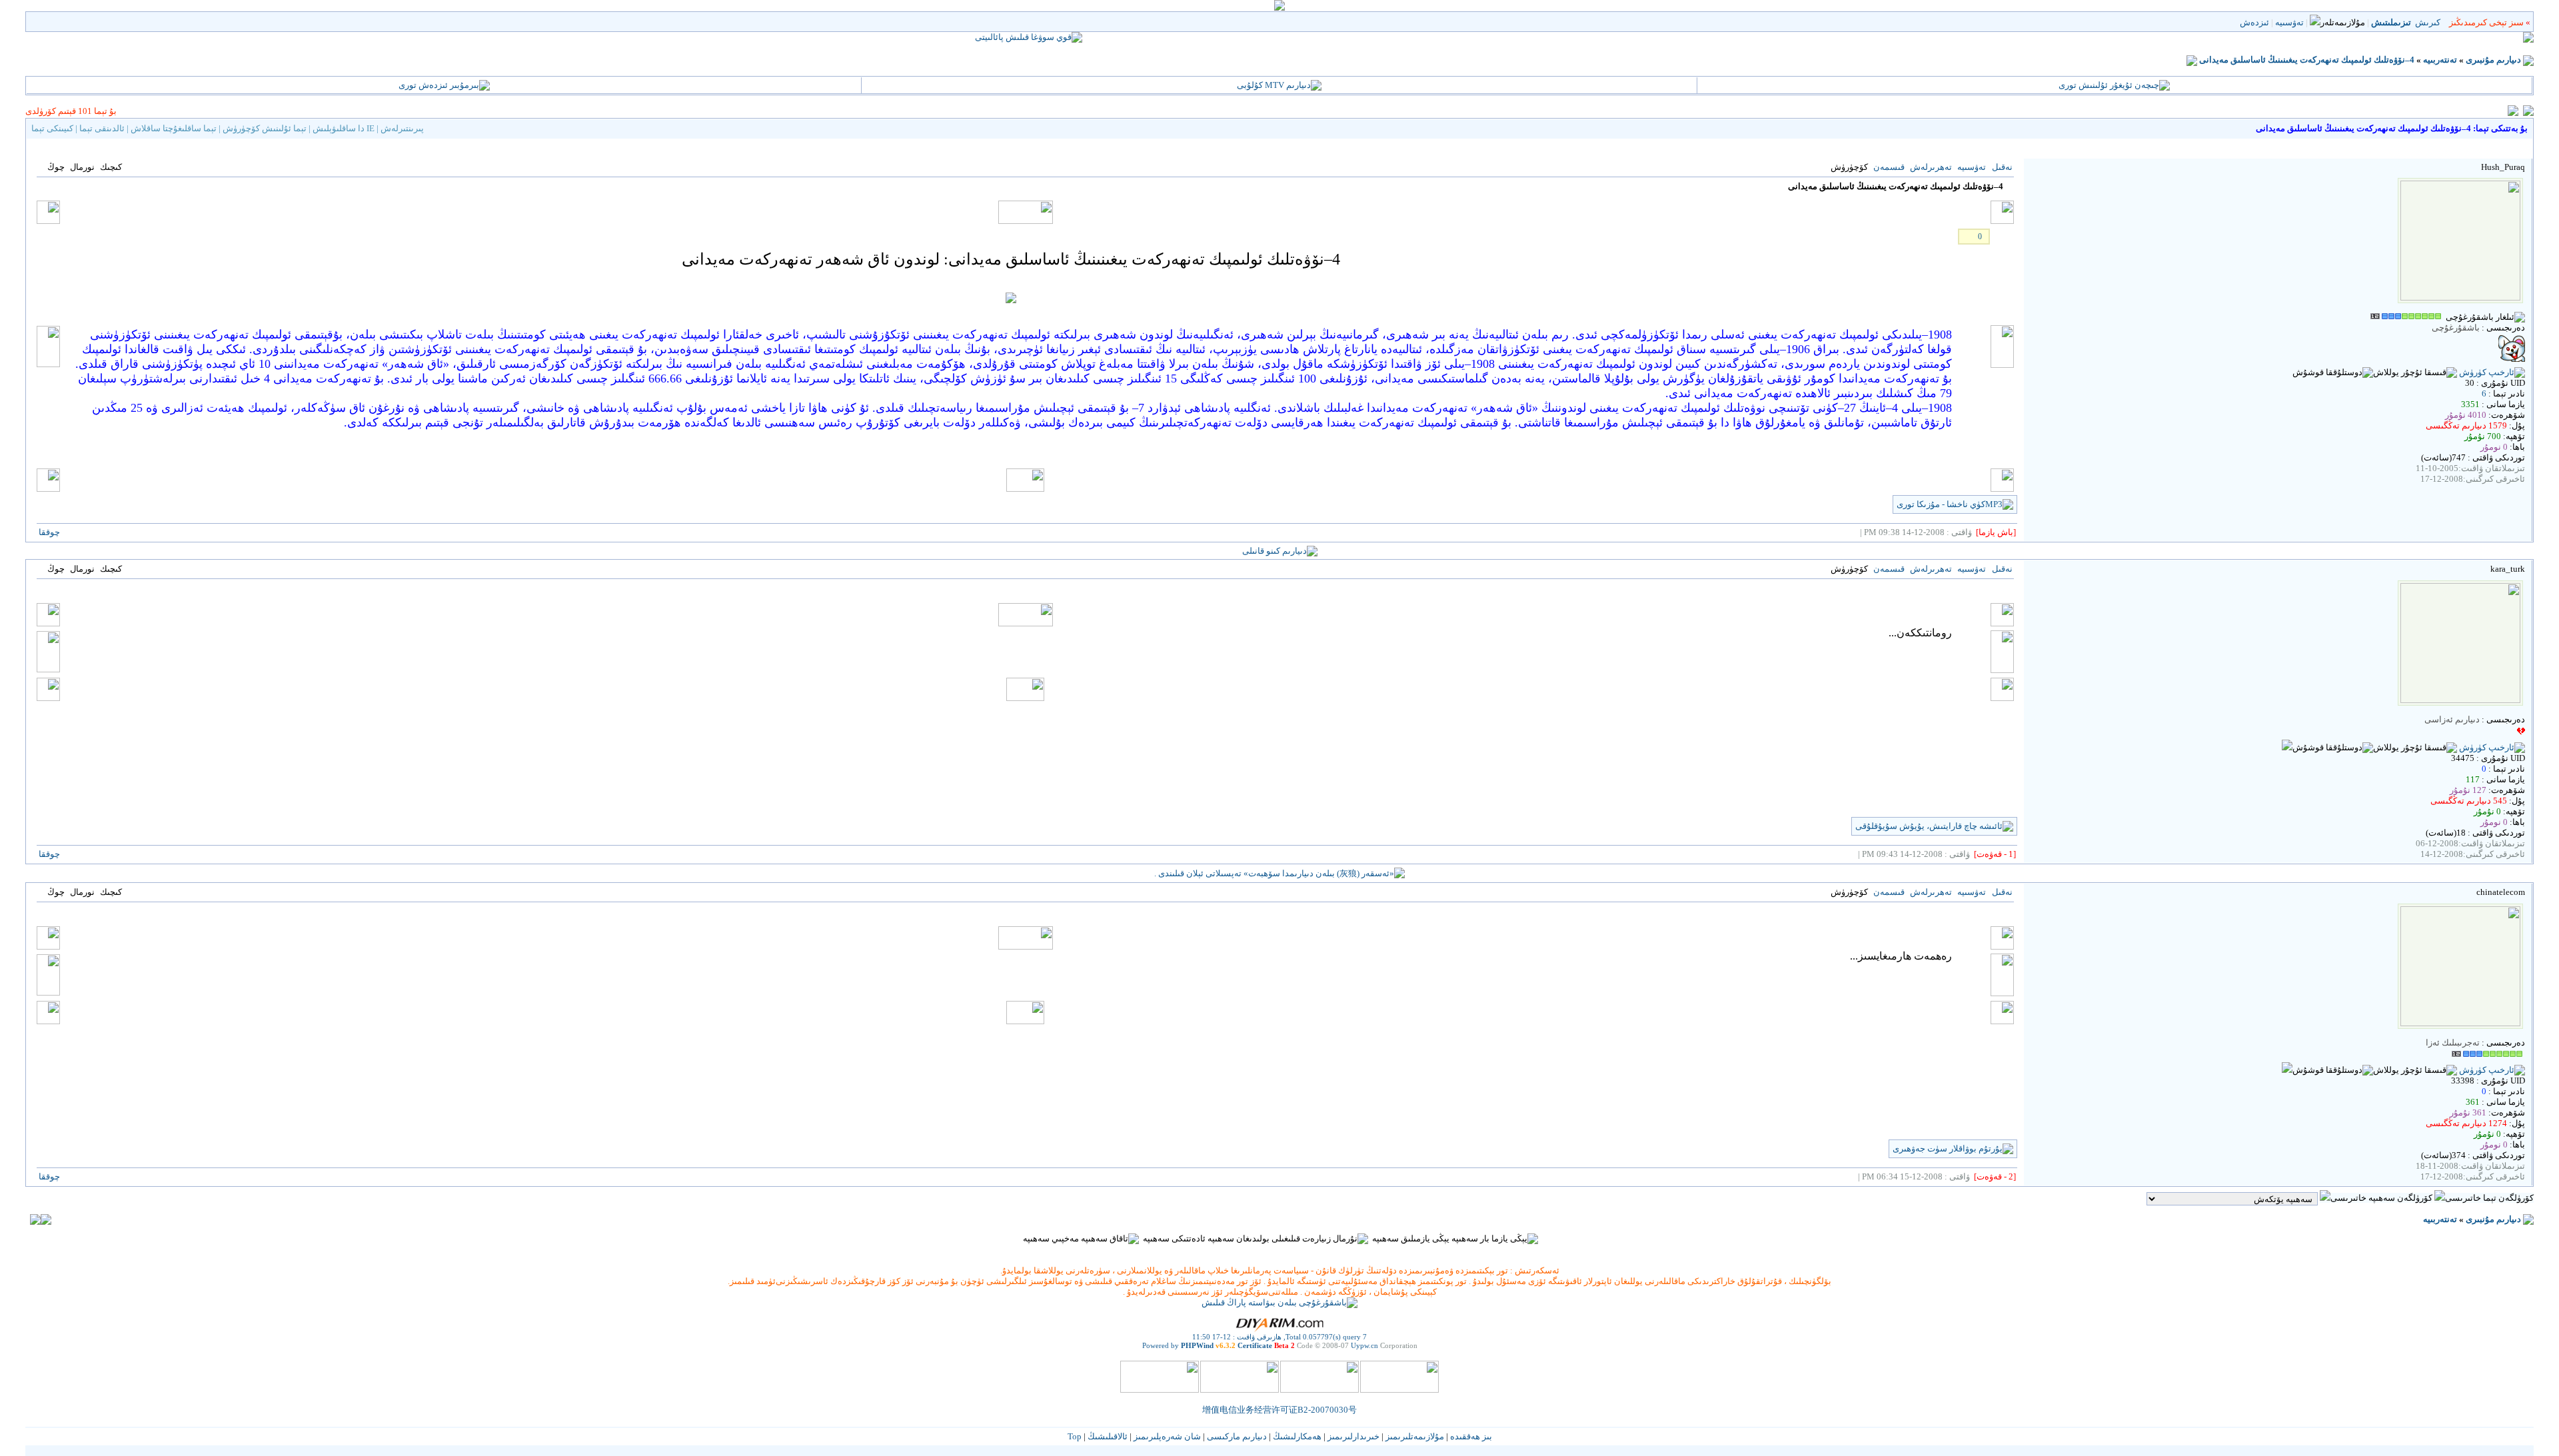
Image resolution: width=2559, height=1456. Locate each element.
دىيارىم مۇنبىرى (2493, 60)
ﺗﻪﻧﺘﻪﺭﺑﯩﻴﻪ (2440, 60)
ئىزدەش (2254, 22)
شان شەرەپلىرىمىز (1167, 1436)
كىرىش (2428, 22)
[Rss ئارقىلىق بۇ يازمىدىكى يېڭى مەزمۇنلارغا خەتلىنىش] (2192, 60)
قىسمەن (1889, 167)
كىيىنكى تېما (52, 128)
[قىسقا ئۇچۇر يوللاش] (2415, 372)
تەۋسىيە (2289, 22)
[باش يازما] (1996, 532)
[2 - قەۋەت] (1995, 1176)
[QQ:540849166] (2287, 747)
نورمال (82, 167)
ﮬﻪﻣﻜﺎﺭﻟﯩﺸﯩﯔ (1297, 1436)
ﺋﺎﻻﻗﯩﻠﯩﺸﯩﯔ (1108, 1436)
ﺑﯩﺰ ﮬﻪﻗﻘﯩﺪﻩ (1471, 1436)
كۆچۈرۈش (1849, 167)
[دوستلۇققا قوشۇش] (2333, 372)
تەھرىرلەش (1931, 167)
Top (1075, 1436)
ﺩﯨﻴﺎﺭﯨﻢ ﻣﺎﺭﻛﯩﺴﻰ (1237, 1436)
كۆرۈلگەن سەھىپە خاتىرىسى (2381, 1198)
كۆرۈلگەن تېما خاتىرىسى (2489, 1198)
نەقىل (2002, 167)
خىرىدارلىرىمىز (1353, 1436)
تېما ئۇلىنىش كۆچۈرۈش (265, 128)
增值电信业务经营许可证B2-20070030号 (1279, 1410)
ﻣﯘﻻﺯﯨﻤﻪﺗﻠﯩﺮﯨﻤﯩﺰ (1415, 1436)
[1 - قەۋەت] (1995, 854)
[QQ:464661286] (2287, 1070)
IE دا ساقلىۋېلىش (344, 128)
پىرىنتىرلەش (402, 128)
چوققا (49, 532)
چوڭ (56, 167)
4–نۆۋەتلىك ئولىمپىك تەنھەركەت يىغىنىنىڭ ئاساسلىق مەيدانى (2307, 60)
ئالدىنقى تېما (102, 128)
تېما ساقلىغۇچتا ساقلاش (174, 128)
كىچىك (111, 167)
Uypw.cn (1364, 1345)
